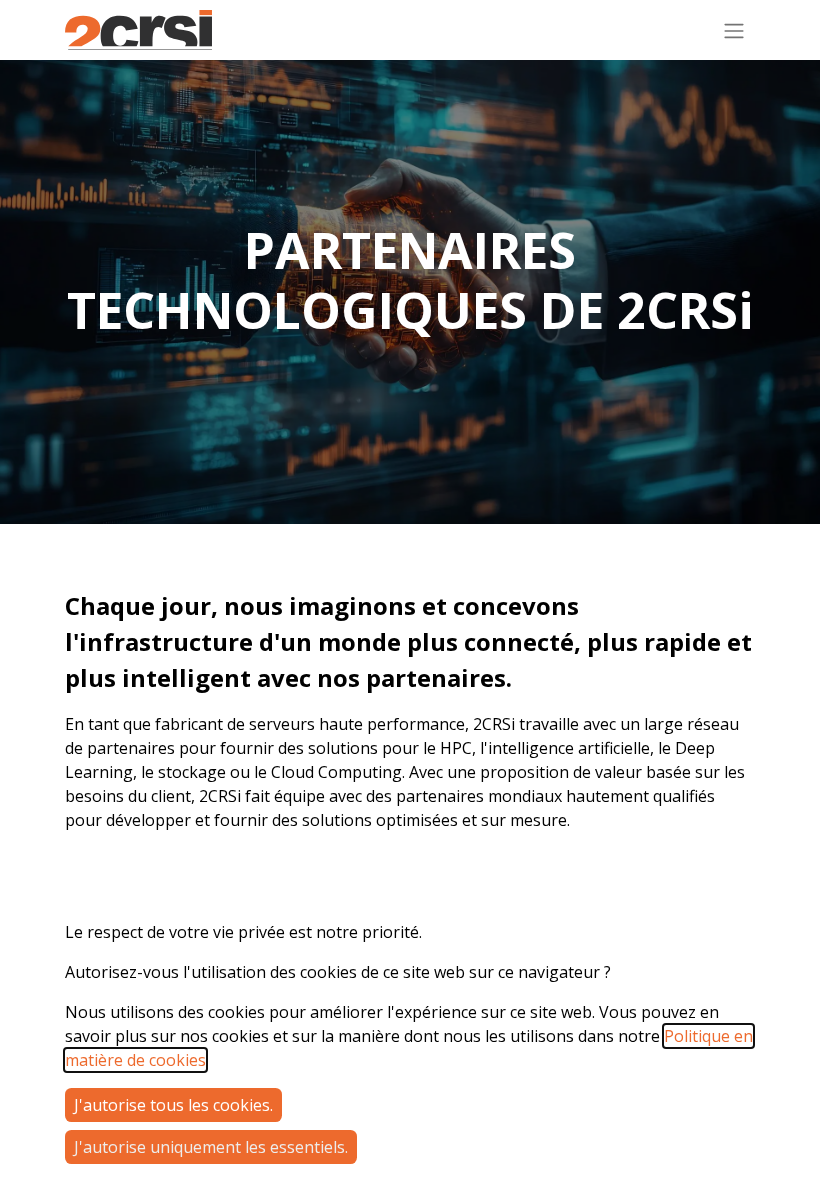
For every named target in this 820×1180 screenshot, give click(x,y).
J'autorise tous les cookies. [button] (173, 1105)
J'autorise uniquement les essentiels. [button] (211, 1147)
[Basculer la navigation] (734, 30)
